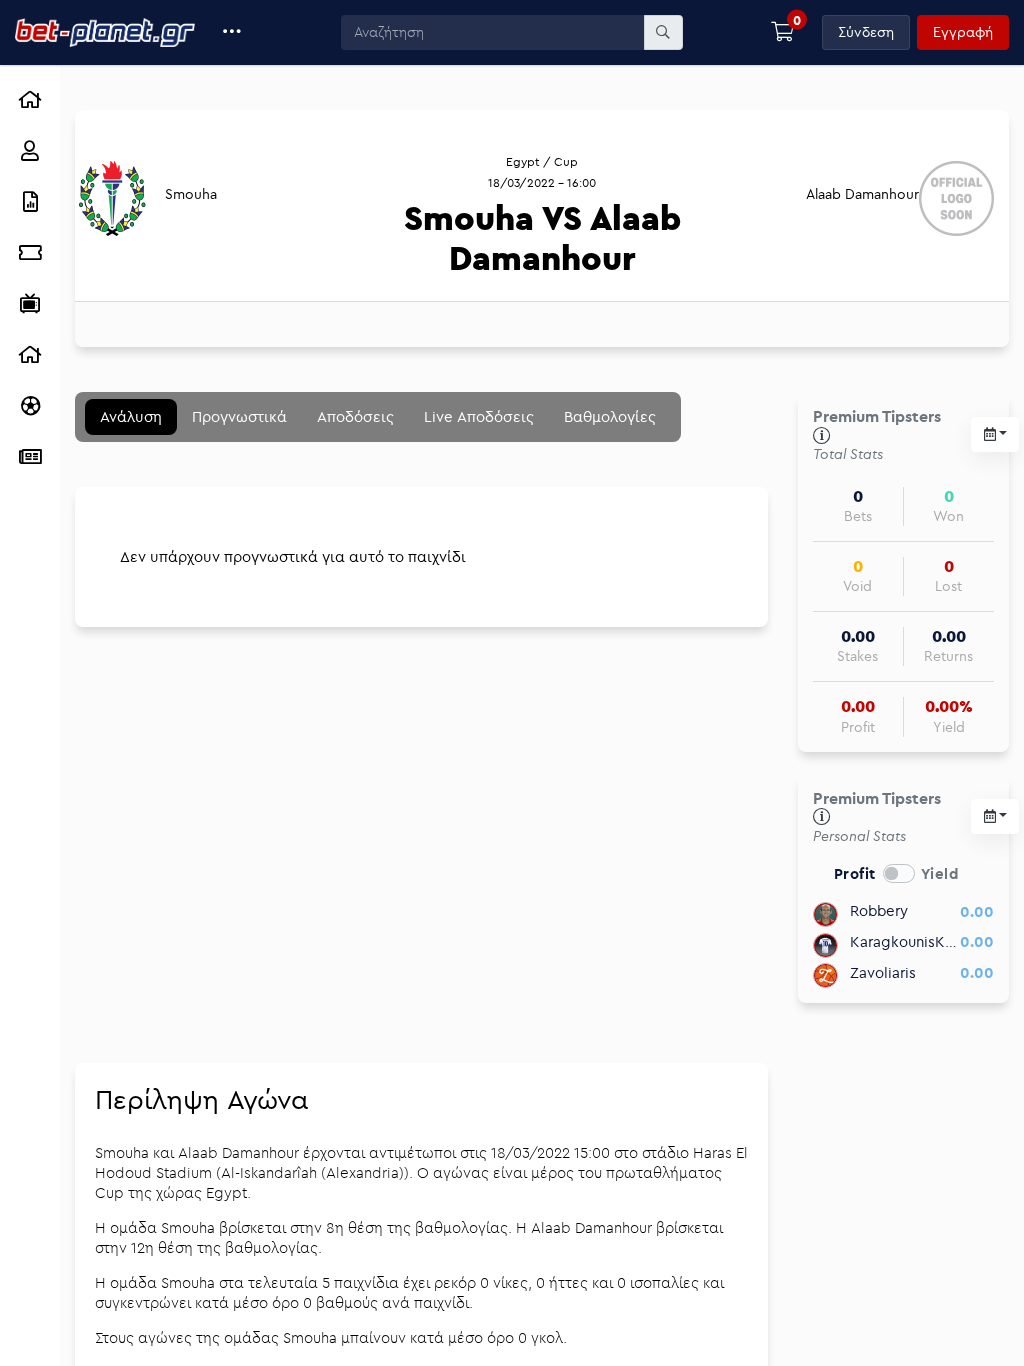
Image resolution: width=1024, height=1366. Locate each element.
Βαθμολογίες (610, 416)
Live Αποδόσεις (479, 416)
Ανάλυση (131, 416)
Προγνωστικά (239, 416)
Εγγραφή (963, 32)
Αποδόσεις (355, 416)
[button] (232, 32)
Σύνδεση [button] (866, 32)
